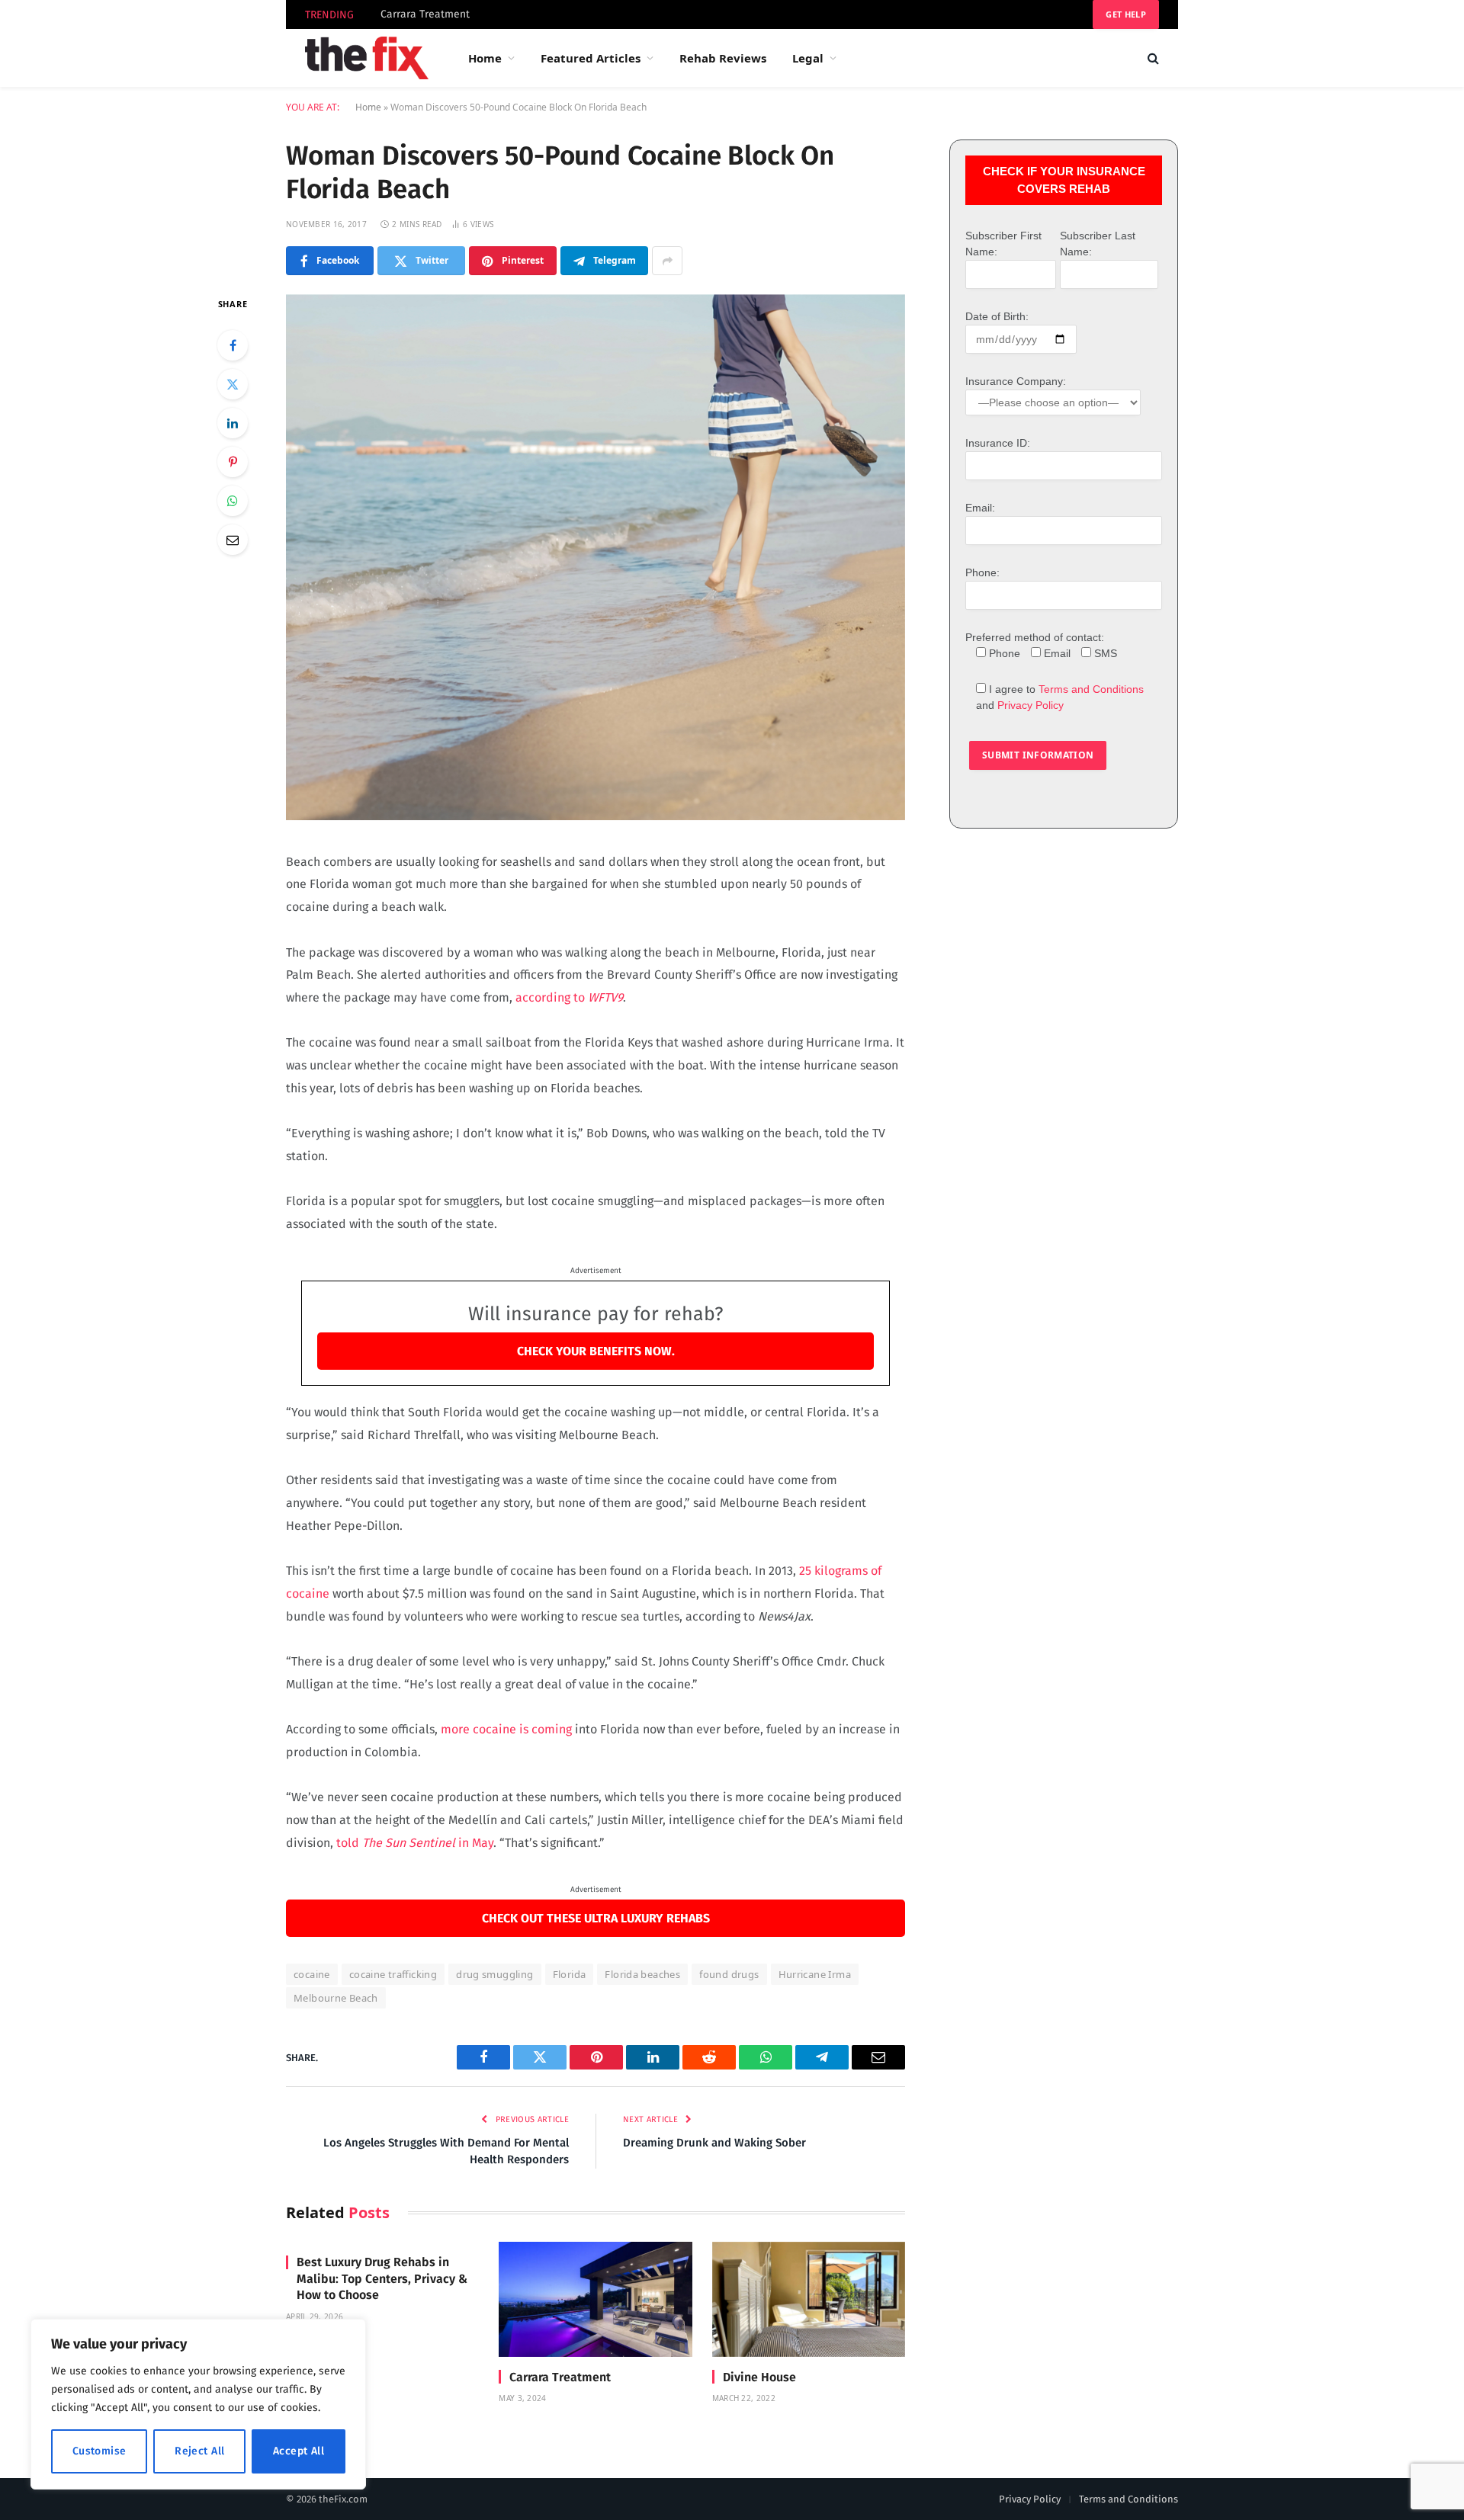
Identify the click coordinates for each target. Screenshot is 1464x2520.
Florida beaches (642, 1974)
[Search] (1152, 58)
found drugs (729, 1974)
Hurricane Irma (815, 1974)
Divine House (759, 2377)
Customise (100, 2451)
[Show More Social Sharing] (667, 261)
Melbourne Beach (336, 1998)
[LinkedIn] (233, 423)
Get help (1126, 14)
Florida (570, 1974)
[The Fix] (367, 58)
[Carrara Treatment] (595, 2299)
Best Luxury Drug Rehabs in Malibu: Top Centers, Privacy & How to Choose (382, 2279)
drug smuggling (494, 1974)
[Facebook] (233, 345)
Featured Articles (591, 58)
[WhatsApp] (233, 501)
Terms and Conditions (1091, 689)
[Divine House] (809, 2299)
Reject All (199, 2451)
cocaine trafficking (393, 1974)
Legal (808, 58)
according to (569, 997)
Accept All (299, 2451)
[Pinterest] (233, 462)
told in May (413, 1843)
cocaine (312, 1974)
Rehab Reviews (723, 58)
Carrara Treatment (425, 14)
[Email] (233, 540)
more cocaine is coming (505, 1729)
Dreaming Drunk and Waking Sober (714, 2143)
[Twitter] (233, 384)
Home (485, 58)
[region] (198, 2404)
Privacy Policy (1031, 705)
